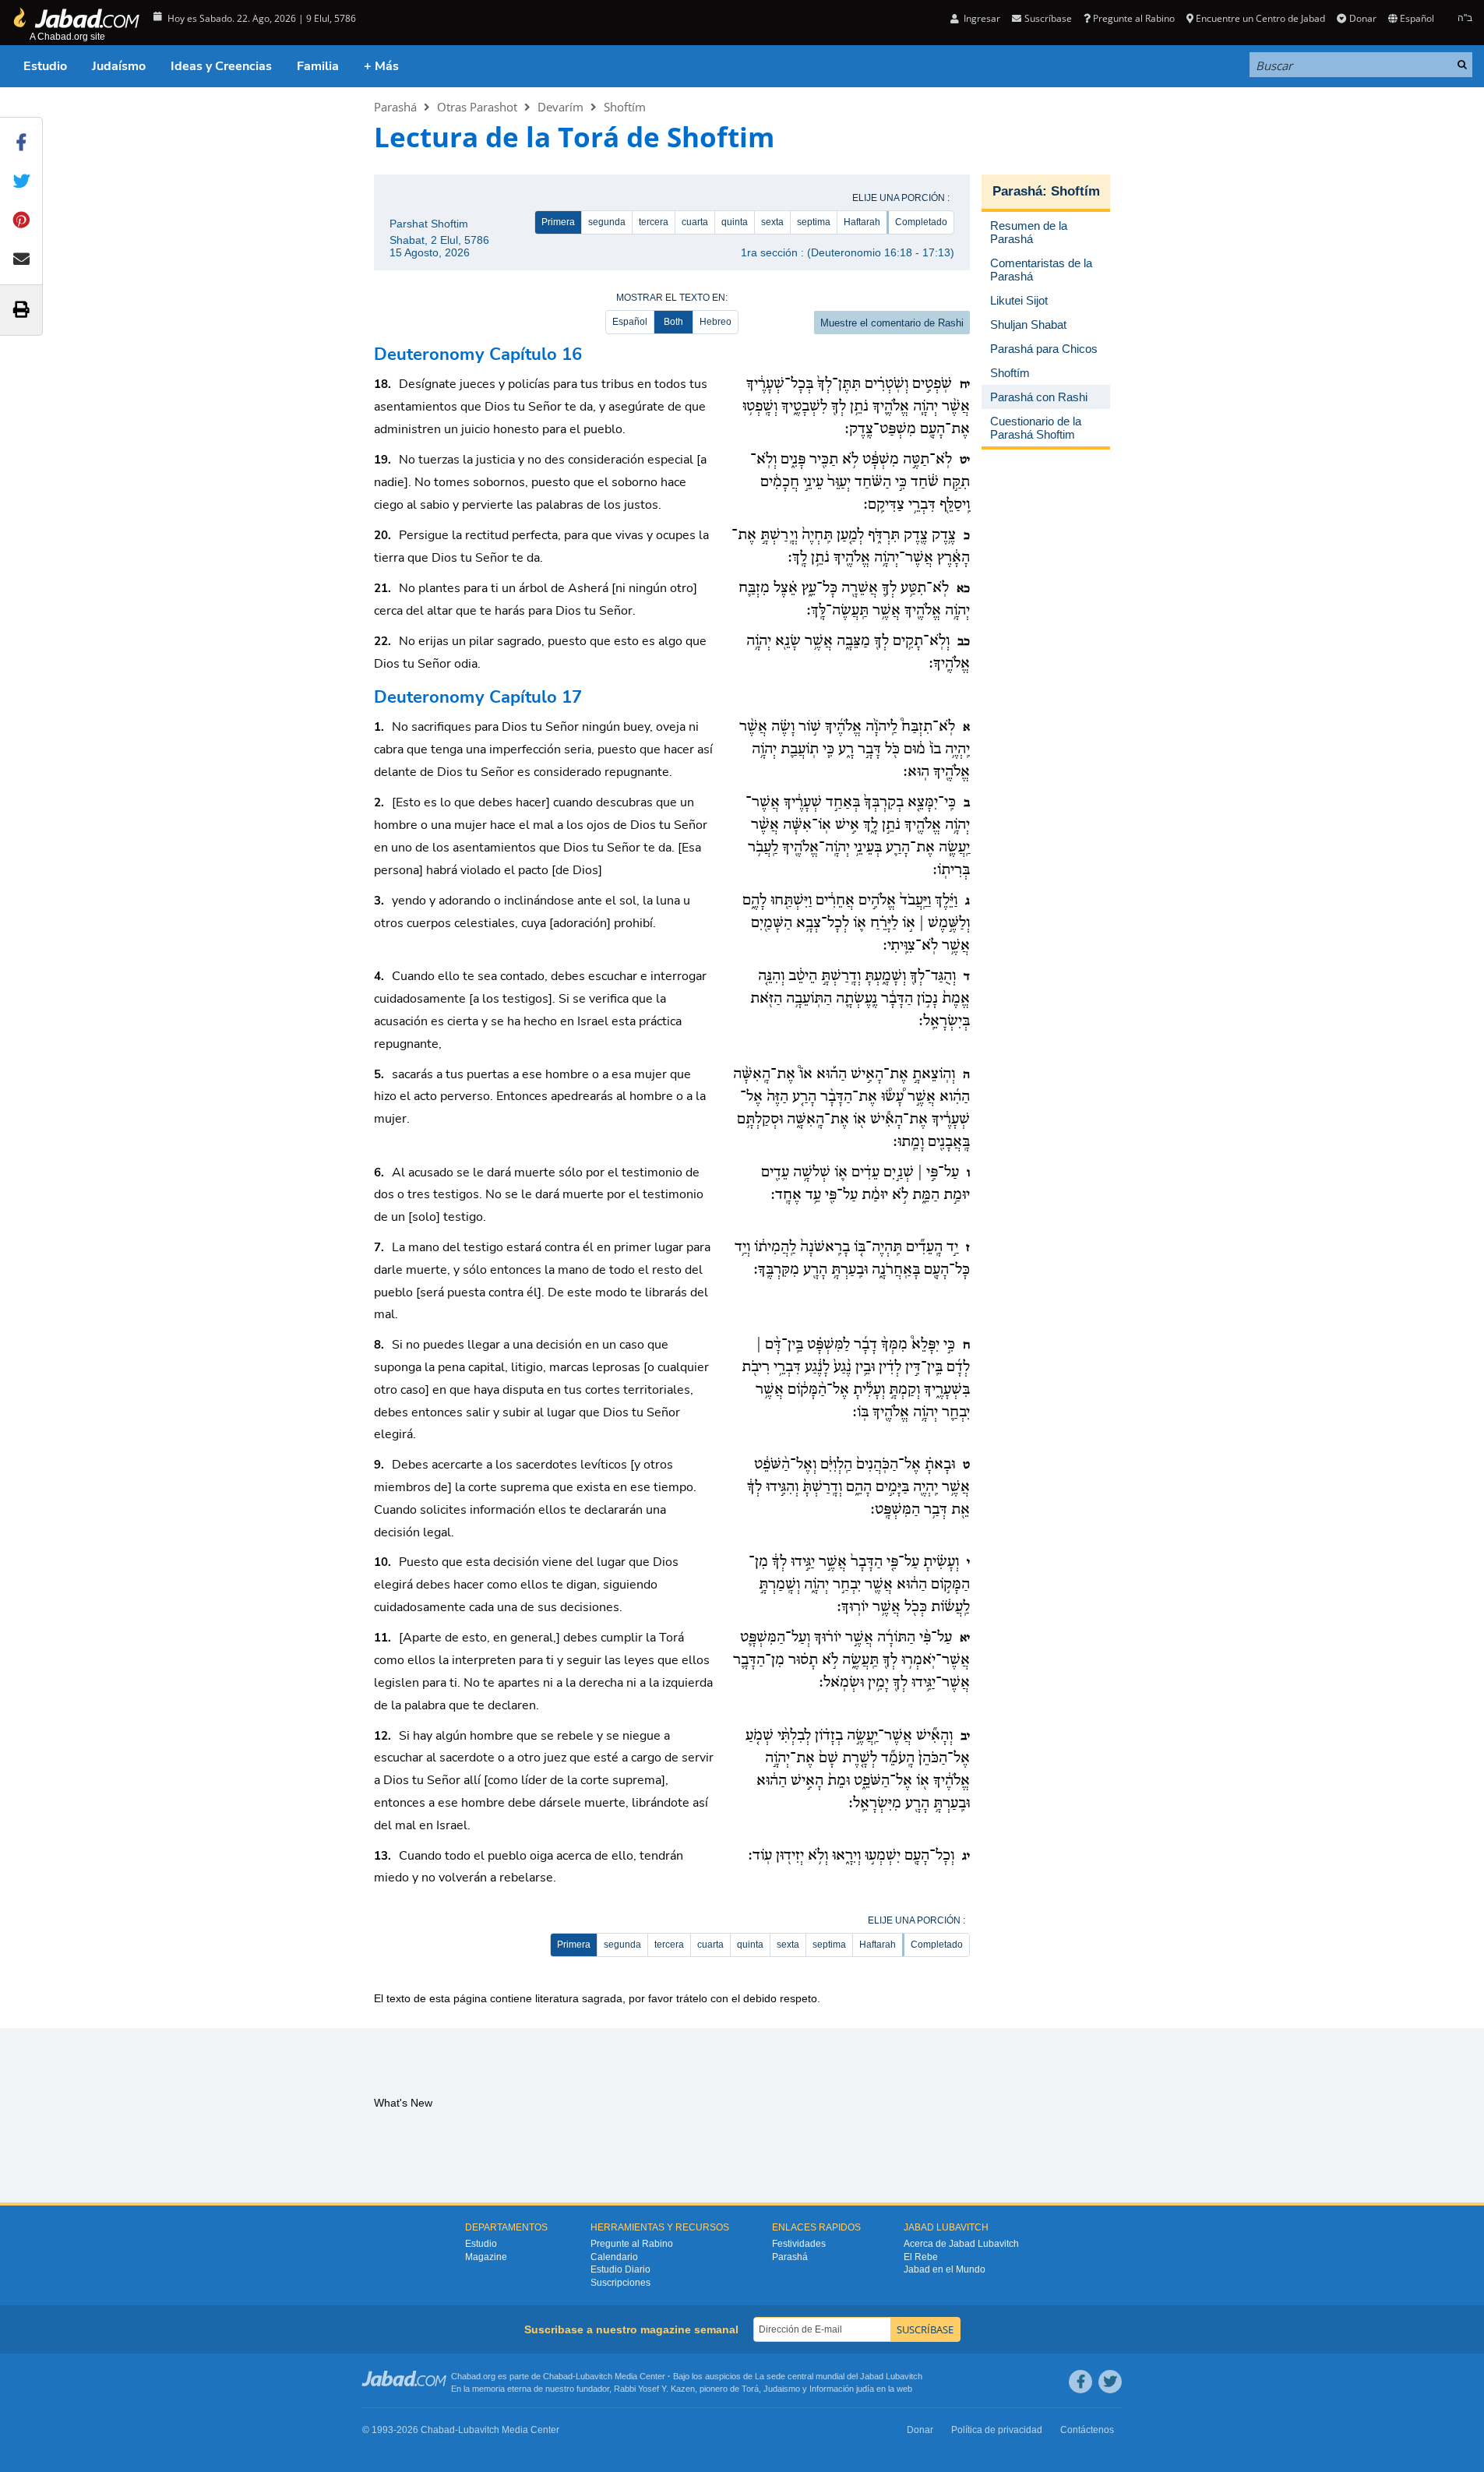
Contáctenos (1087, 2430)
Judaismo (782, 2389)
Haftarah (862, 222)
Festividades (799, 2244)
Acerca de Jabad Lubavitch (961, 2244)
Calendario (614, 2257)
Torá (750, 2389)
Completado (921, 222)
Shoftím (625, 107)
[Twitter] (1110, 2382)
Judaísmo (119, 66)
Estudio (45, 66)
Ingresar (981, 18)
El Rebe (921, 2257)
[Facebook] (1080, 2382)
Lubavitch (594, 2376)
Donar (1362, 18)
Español (630, 322)
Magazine (486, 2257)
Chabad (558, 2376)
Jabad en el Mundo (945, 2269)
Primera (558, 222)
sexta (772, 222)
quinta (735, 222)
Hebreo (716, 322)
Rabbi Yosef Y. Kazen (654, 2389)
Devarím (560, 107)
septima (814, 222)
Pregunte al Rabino (1134, 18)
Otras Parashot (477, 107)
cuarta (695, 222)
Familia (318, 66)
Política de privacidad (997, 2430)
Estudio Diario (620, 2269)
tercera (654, 222)
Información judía (843, 2389)
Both (673, 322)
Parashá (395, 107)
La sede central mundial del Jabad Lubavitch (839, 2376)
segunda (607, 222)
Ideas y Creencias (221, 66)
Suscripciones (620, 2283)
